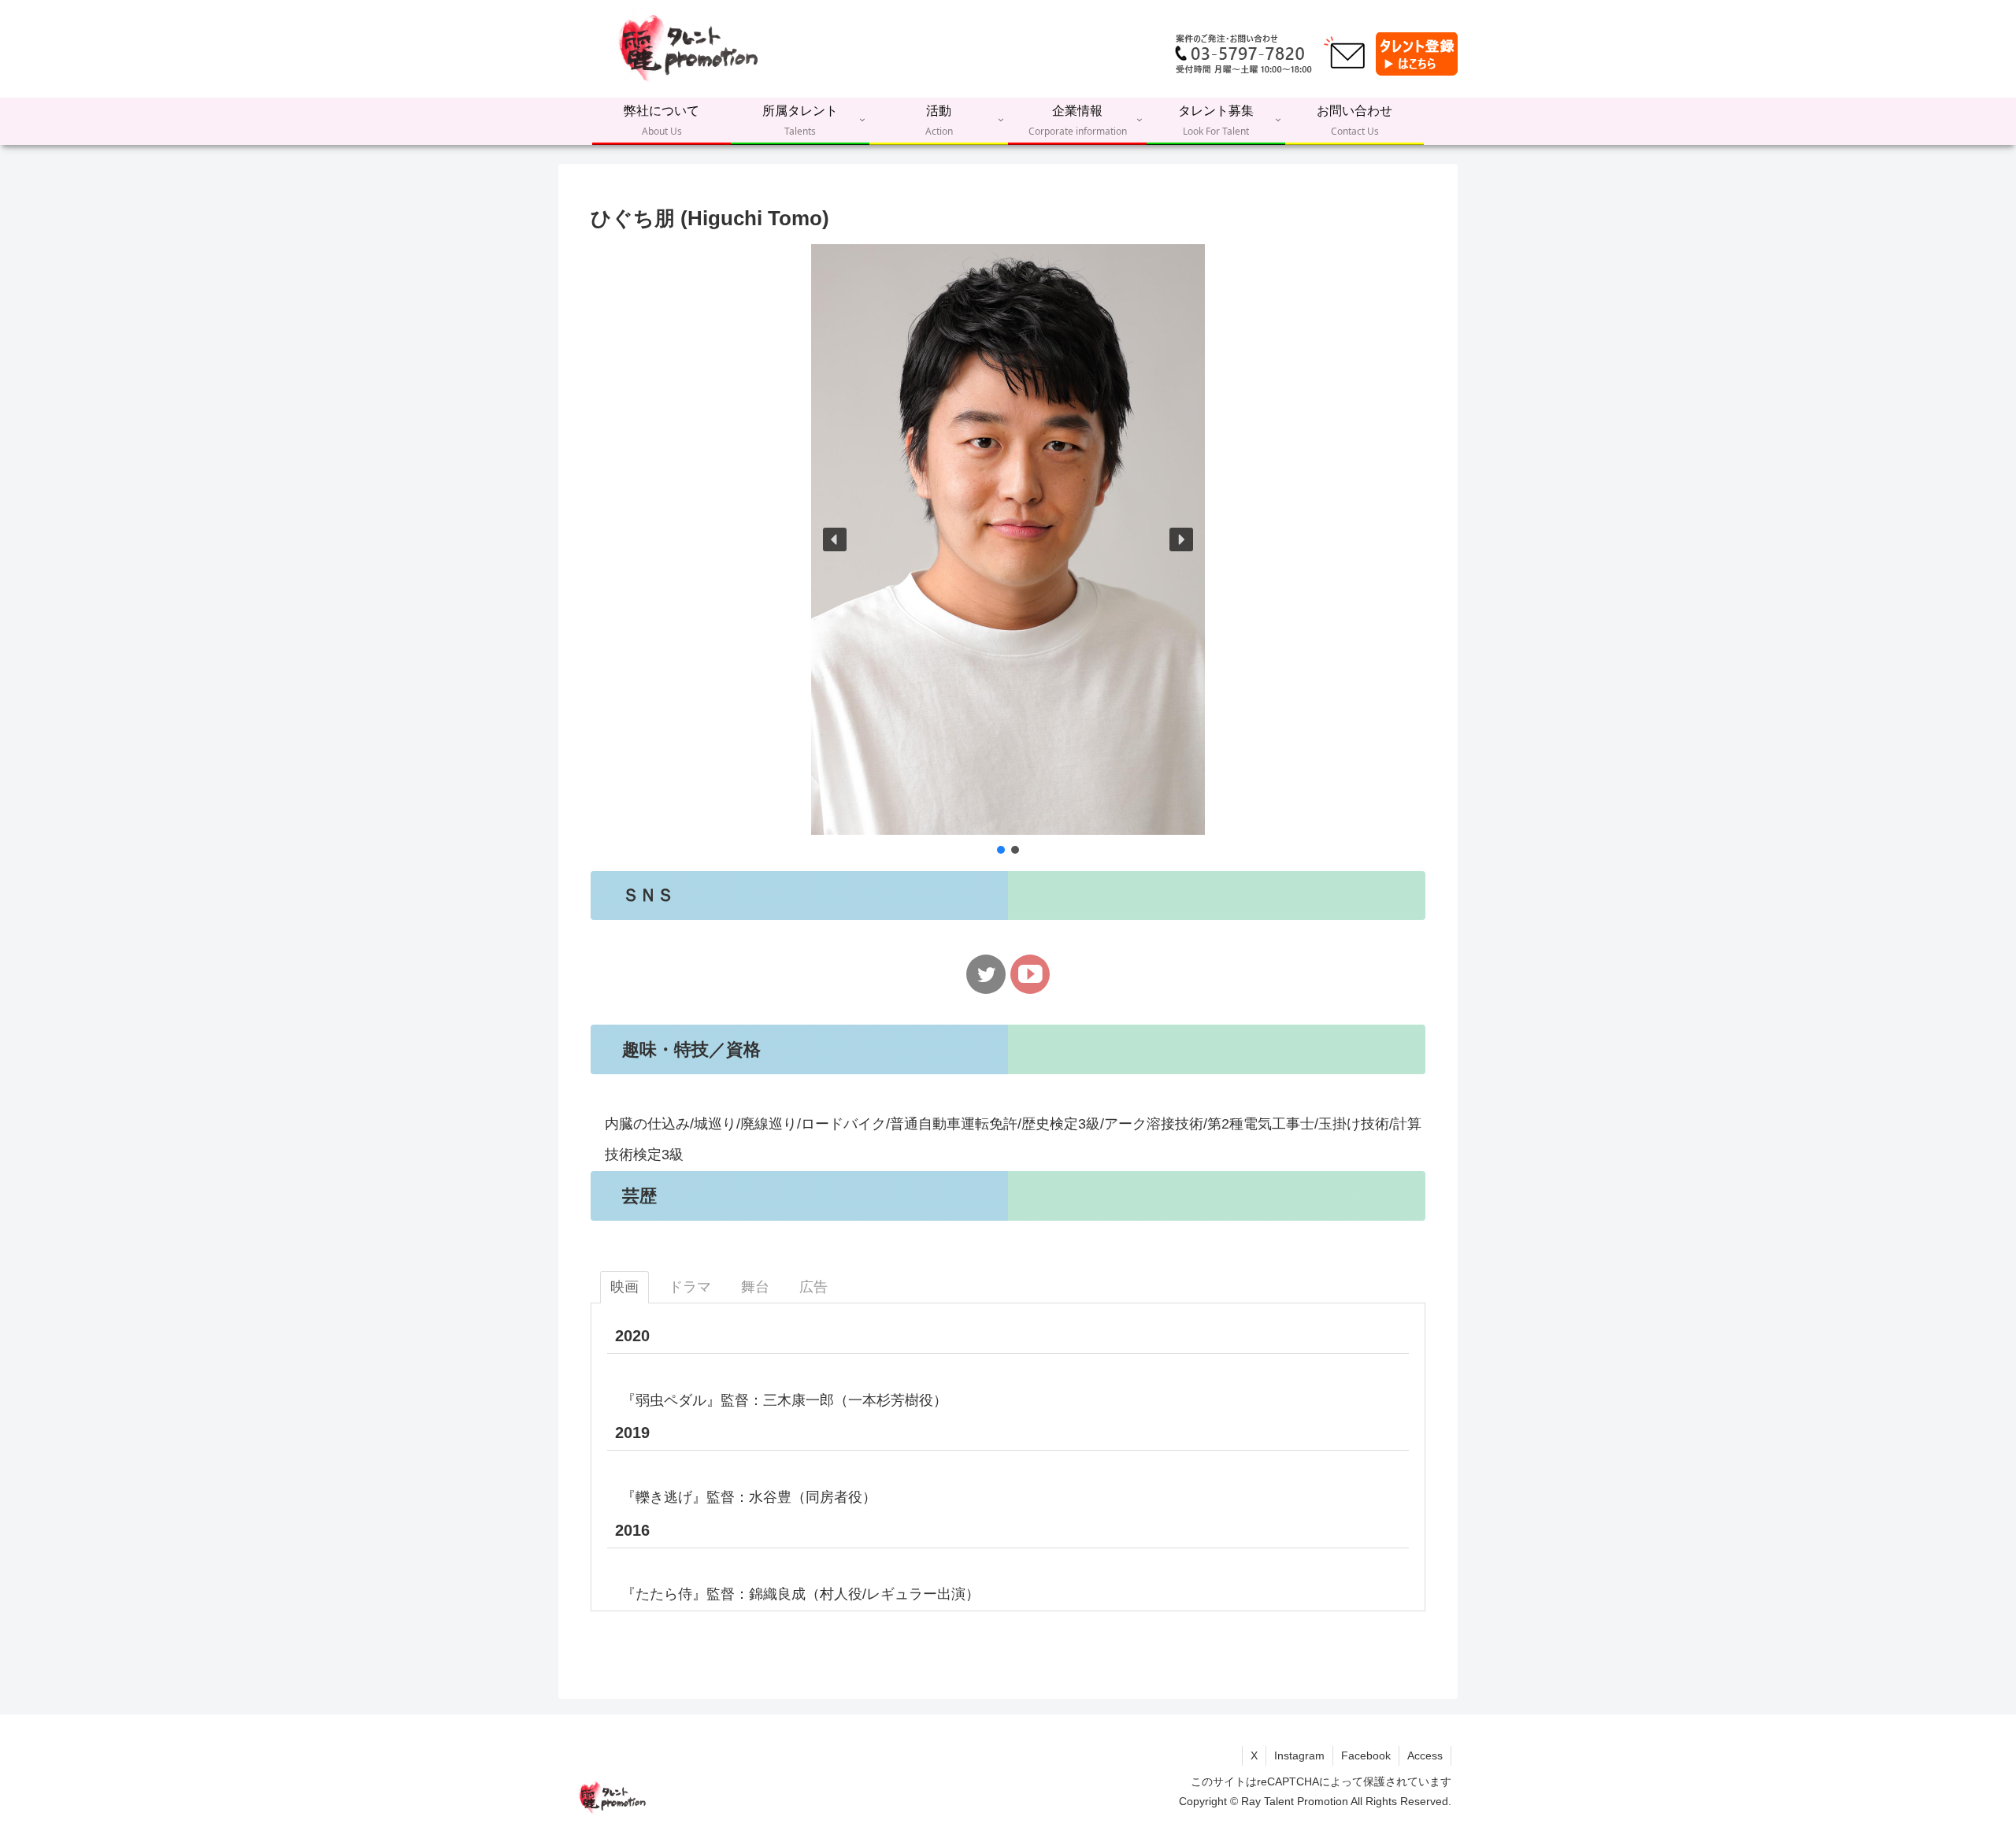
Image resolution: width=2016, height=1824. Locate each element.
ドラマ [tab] (690, 1287)
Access (1425, 1755)
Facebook (1366, 1755)
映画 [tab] (624, 1287)
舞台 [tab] (755, 1287)
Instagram (1299, 1755)
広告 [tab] (813, 1287)
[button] (835, 539)
